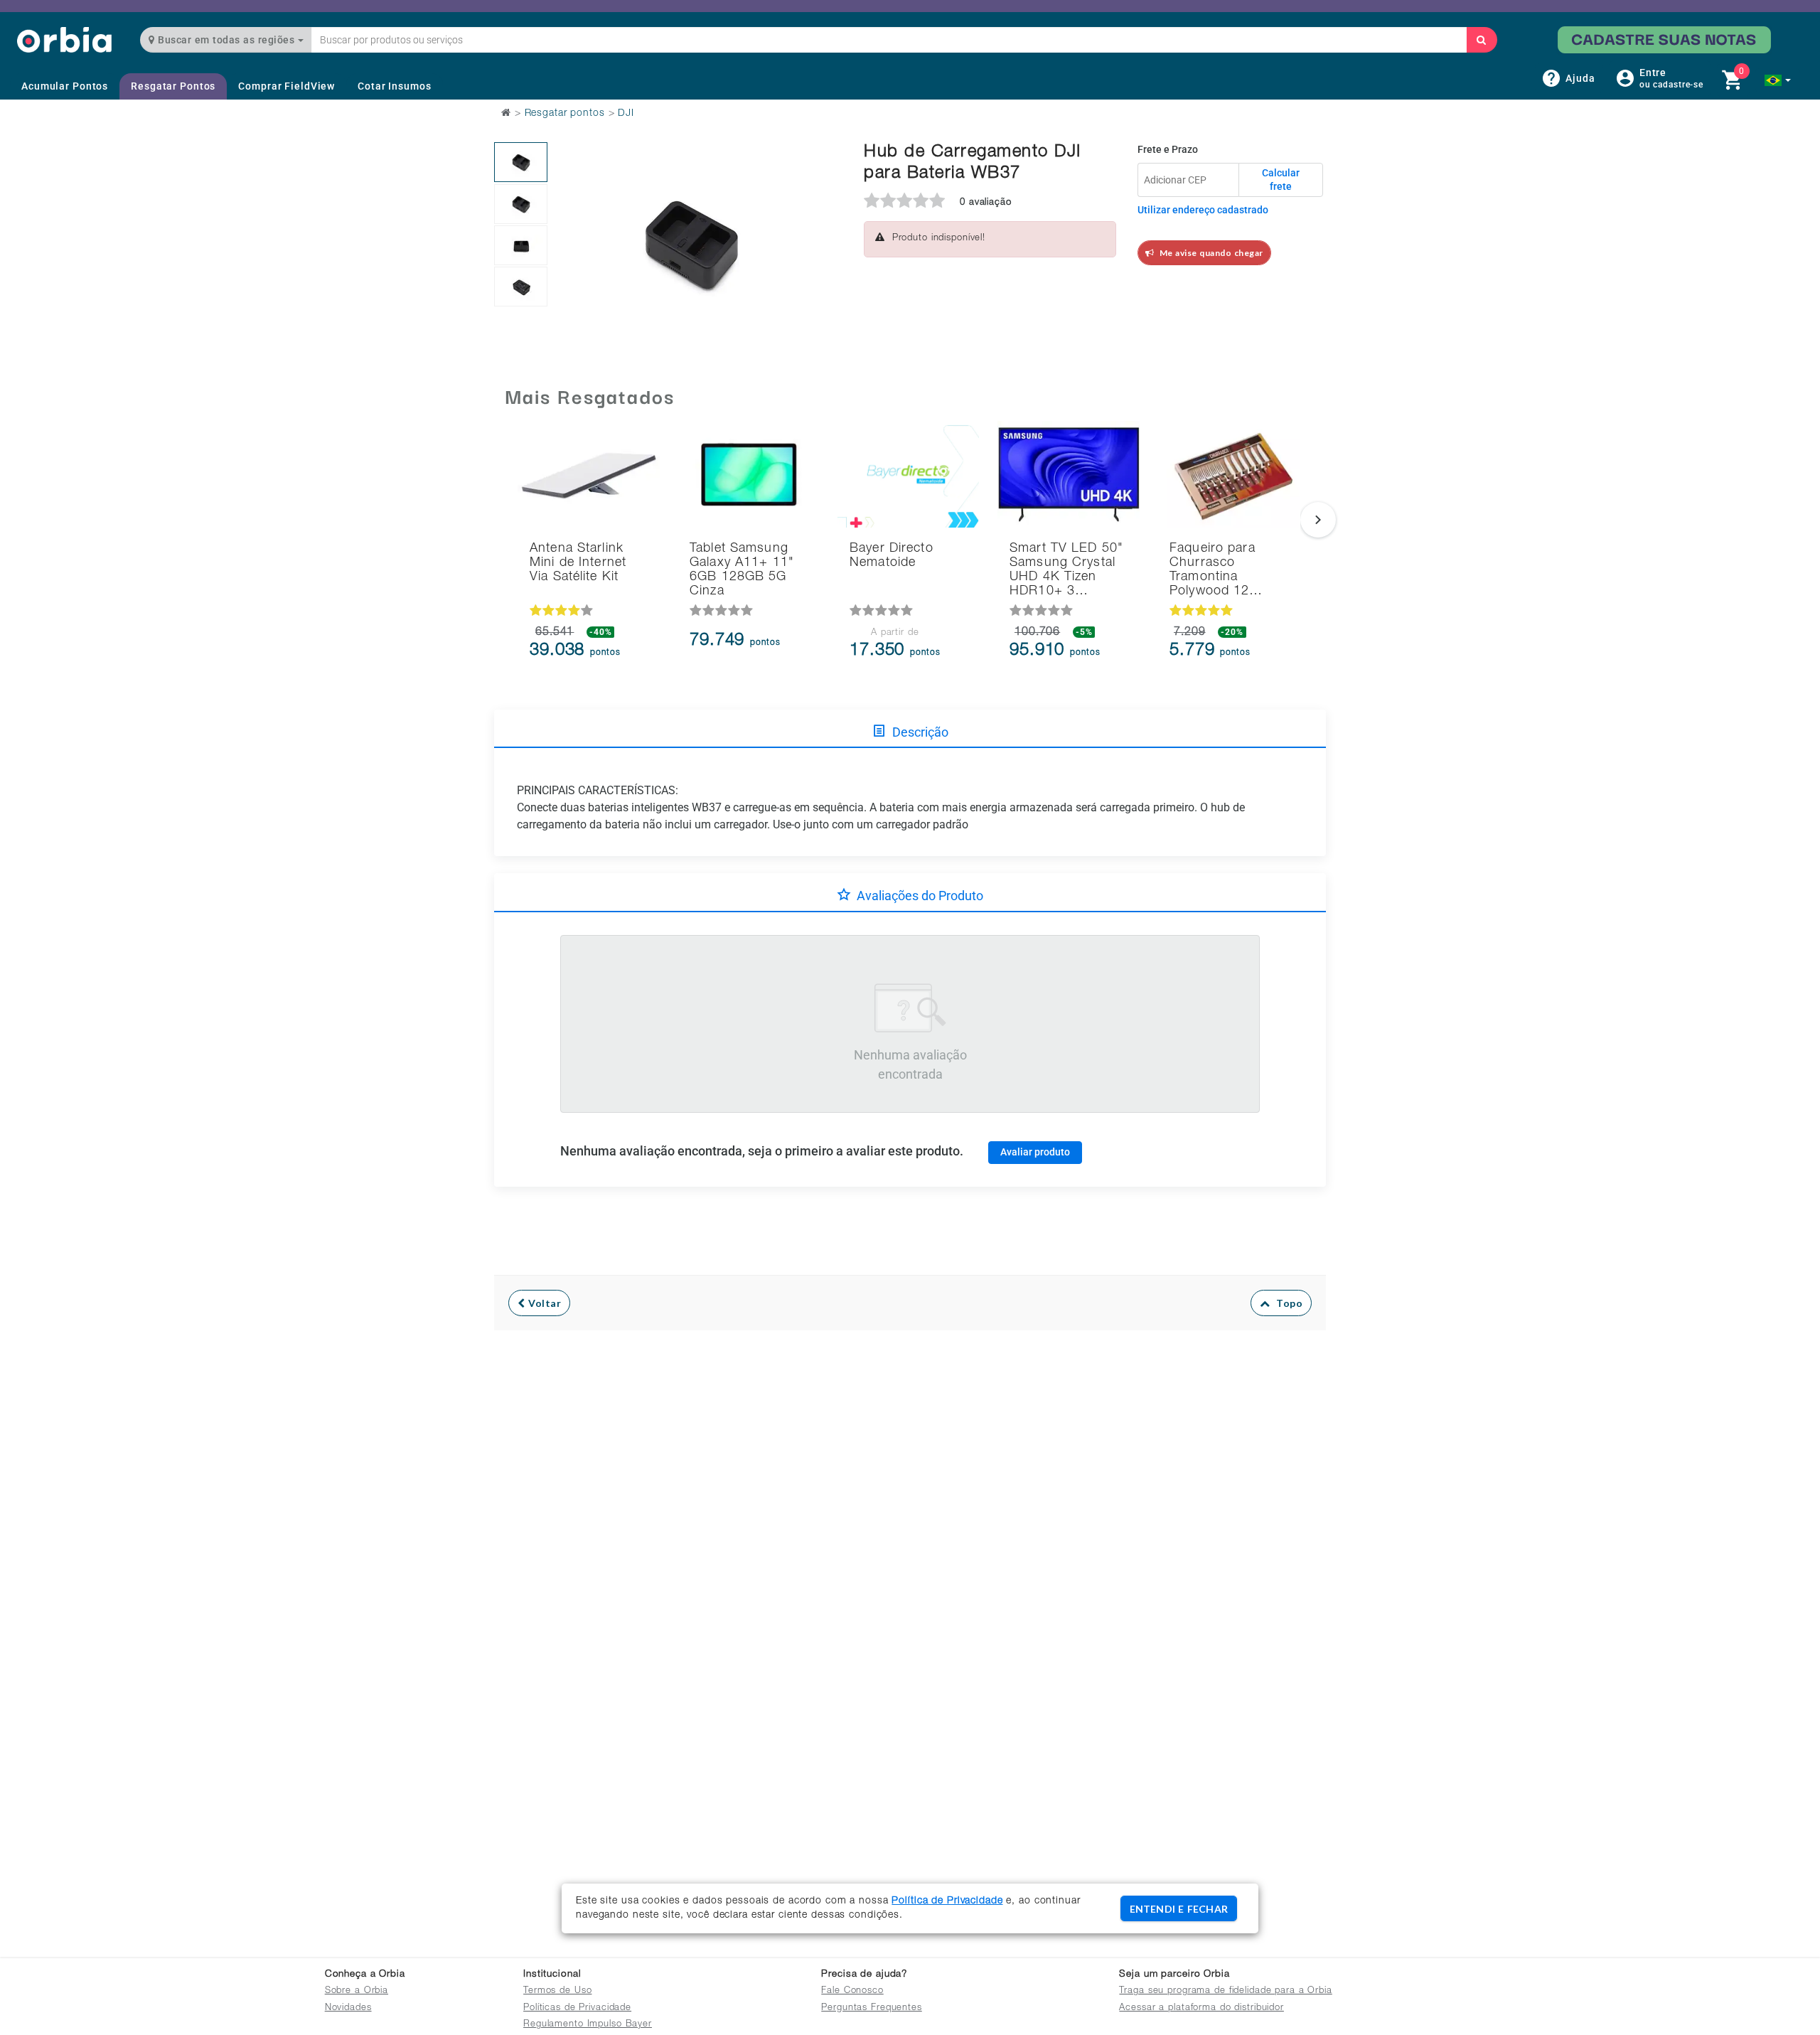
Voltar (544, 1303)
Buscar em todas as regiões (226, 40)
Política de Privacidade (947, 1901)
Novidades (348, 2008)
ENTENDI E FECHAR (1179, 1909)
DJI (626, 114)
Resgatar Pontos (173, 86)
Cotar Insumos (394, 86)
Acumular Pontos (65, 86)
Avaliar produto (1035, 1152)
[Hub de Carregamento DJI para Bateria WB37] (521, 162)
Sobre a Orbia (357, 1991)
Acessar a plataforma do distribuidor (1201, 2008)
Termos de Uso (557, 1991)
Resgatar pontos (565, 114)
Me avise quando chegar (1209, 253)
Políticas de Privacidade (577, 2008)
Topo (1286, 1303)
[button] (1778, 80)
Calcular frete (1281, 180)
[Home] (64, 39)
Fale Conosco (852, 1991)
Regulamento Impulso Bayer (588, 2025)
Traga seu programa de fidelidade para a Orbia (1225, 1991)
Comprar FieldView (287, 86)
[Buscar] (1482, 40)
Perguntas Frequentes (872, 2008)
